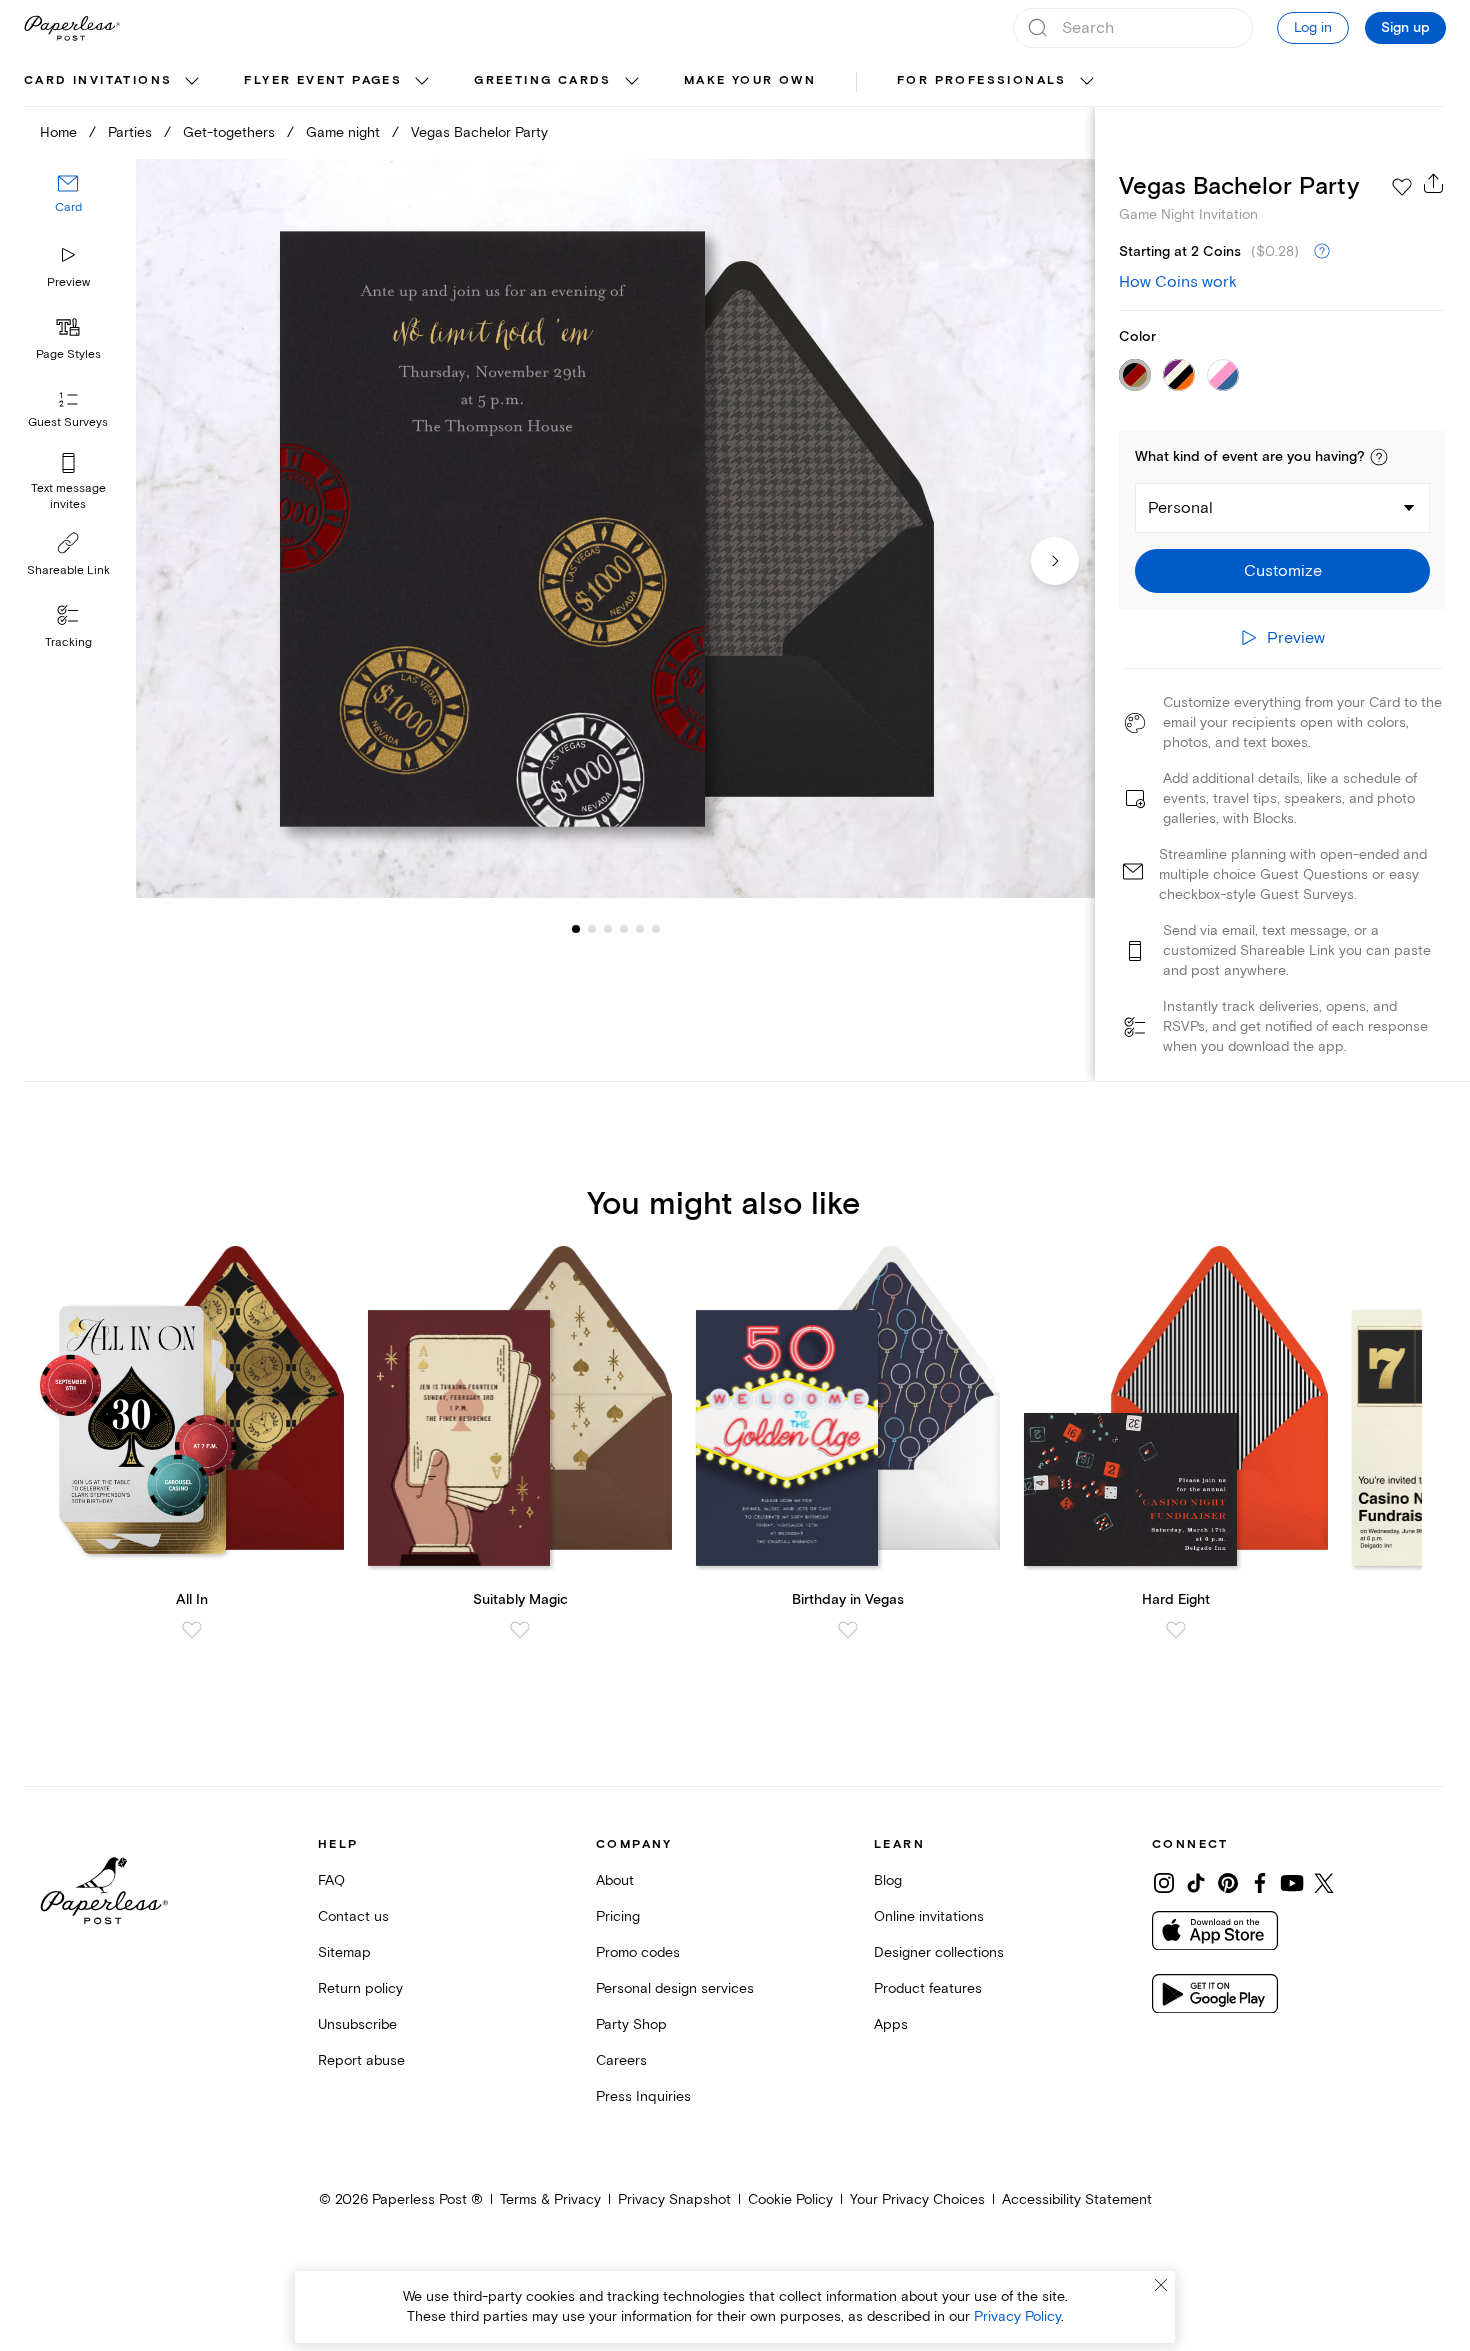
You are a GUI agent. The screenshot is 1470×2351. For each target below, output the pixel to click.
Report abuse (361, 2060)
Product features (928, 1988)
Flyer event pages (323, 80)
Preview (68, 282)
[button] (1379, 457)
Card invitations (98, 80)
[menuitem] (114, 82)
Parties (130, 132)
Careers (621, 2060)
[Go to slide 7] (656, 928)
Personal (1180, 508)
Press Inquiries (643, 2096)
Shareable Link (68, 570)
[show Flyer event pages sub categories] (422, 82)
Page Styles (68, 354)
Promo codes (638, 1952)
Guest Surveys (68, 422)
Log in (1313, 27)
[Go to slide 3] (592, 928)
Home (58, 132)
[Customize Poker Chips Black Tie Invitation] (615, 529)
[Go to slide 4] (608, 928)
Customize (1283, 571)
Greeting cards (543, 80)
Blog (888, 1880)
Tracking (68, 642)
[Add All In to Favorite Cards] (192, 1630)
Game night (343, 132)
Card (68, 207)
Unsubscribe (357, 2024)
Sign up (1405, 28)
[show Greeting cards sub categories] (632, 82)
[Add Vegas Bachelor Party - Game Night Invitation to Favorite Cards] (1402, 187)
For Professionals (982, 80)
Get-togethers (229, 132)
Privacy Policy (1017, 2316)
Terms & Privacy (550, 2199)
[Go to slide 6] (640, 928)
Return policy (360, 1988)
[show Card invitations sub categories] (192, 82)
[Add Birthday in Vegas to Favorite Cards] (848, 1630)
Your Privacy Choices (917, 2199)
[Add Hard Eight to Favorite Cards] (1176, 1630)
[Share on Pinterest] (1228, 1883)
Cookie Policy (790, 2199)
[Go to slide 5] (624, 928)
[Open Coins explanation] (1322, 252)
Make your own (750, 80)
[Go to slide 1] (576, 928)
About (615, 1880)
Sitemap (344, 1952)
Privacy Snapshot (674, 2199)
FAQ (331, 1880)
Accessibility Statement (1077, 2199)
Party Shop (631, 2024)
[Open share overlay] (1434, 183)
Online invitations (929, 1916)
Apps (891, 2024)
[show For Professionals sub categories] (1087, 82)
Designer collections (939, 1952)
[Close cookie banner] (1161, 2285)
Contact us (353, 1916)
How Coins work (1178, 282)
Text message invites (68, 496)
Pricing (618, 1916)
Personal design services (675, 1988)
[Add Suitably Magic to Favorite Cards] (520, 1630)
